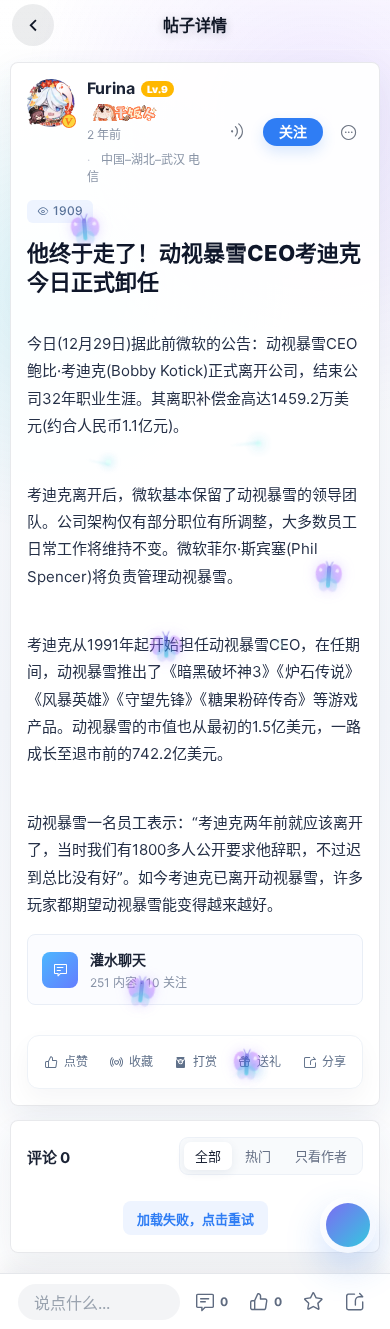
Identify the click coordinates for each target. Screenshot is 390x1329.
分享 (334, 1061)
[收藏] (313, 1302)
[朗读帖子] (237, 132)
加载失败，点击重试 (195, 1219)
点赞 (76, 1061)
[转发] (355, 1302)
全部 (208, 1156)
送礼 (269, 1061)
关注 (293, 131)
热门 (258, 1156)
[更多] (349, 132)
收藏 (141, 1061)
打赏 (205, 1061)
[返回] (33, 25)
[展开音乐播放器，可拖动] (348, 1225)
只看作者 (321, 1156)
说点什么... (72, 1303)
